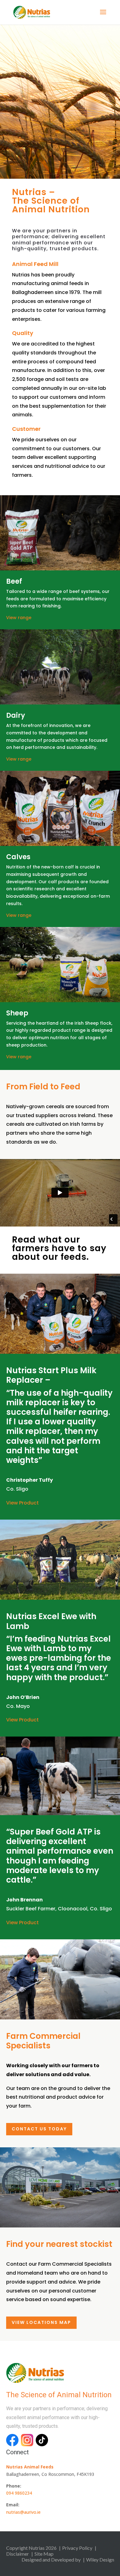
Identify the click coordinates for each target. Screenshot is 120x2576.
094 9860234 (19, 2493)
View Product (22, 1503)
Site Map (44, 2554)
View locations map (41, 2322)
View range (19, 618)
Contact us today (39, 2129)
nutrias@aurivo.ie (23, 2512)
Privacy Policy (77, 2548)
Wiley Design (100, 2560)
